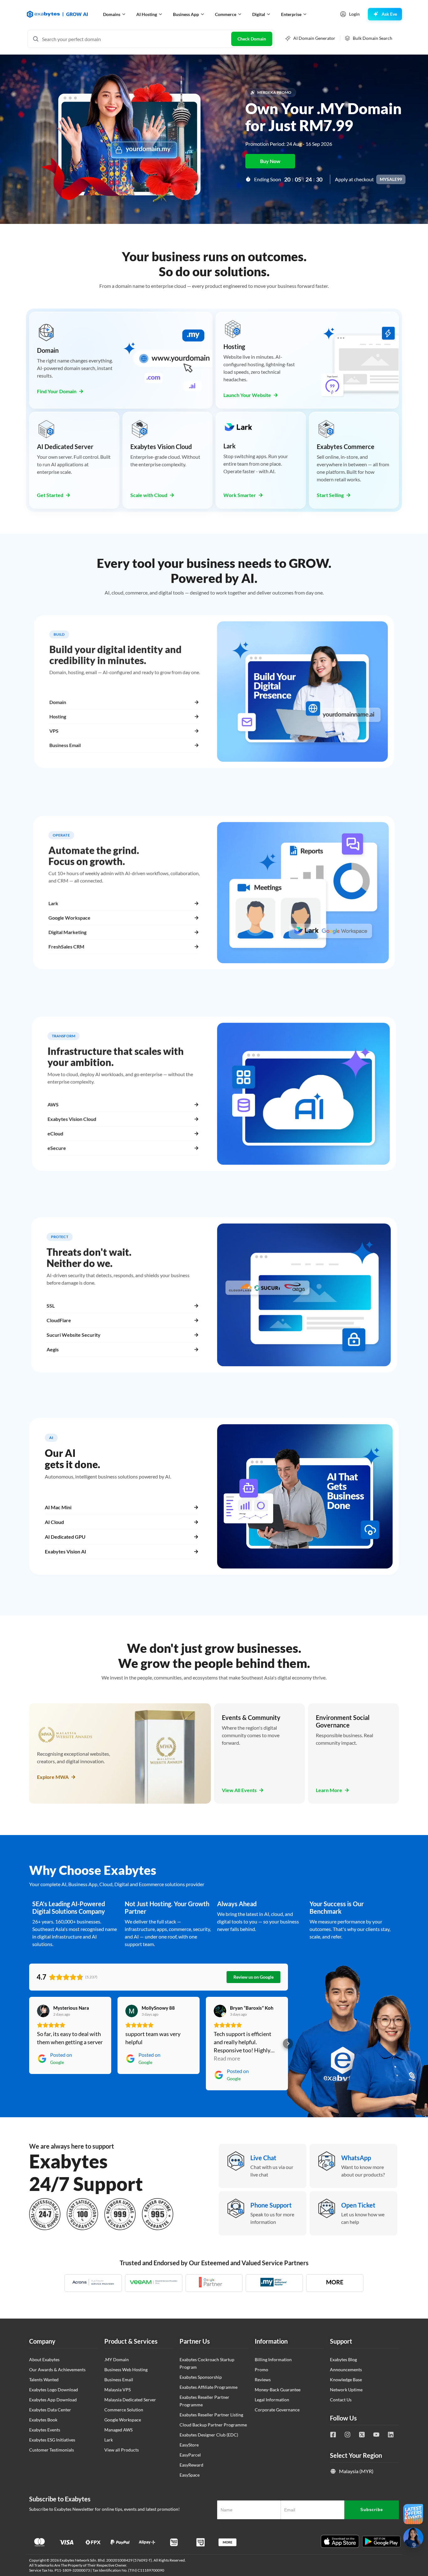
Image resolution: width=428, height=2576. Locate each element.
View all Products (122, 2450)
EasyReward (191, 2465)
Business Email (119, 2380)
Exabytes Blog (343, 2359)
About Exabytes (44, 2359)
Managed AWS (118, 2430)
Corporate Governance (277, 2410)
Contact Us (341, 2400)
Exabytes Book (43, 2420)
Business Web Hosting (126, 2370)
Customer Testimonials (52, 2450)
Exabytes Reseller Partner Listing (211, 2415)
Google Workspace (123, 2420)
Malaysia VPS (117, 2390)
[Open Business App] (202, 14)
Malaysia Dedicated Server (130, 2400)
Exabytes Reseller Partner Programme (204, 2401)
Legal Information (272, 2400)
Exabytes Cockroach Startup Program (207, 2363)
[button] (29, 2044)
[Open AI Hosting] (160, 14)
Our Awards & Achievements (57, 2370)
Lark (109, 2440)
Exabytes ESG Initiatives (52, 2440)
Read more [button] (227, 2058)
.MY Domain (117, 2359)
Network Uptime (346, 2390)
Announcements (346, 2370)
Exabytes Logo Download (54, 2390)
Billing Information (273, 2359)
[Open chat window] (413, 2538)
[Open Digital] (269, 14)
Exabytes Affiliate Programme (209, 2387)
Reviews (263, 2380)
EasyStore (189, 2445)
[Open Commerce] (240, 14)
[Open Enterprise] (305, 14)
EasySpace (190, 2475)
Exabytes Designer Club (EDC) (209, 2435)
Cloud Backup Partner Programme (213, 2425)
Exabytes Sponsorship (201, 2377)
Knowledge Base (346, 2380)
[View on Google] (43, 2011)
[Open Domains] (124, 14)
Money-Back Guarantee (278, 2390)
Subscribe (372, 2510)
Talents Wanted (44, 2380)
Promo (261, 2370)
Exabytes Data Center (50, 2410)
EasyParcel (190, 2455)
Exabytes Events (45, 2430)
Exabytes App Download (53, 2400)
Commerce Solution (124, 2410)
